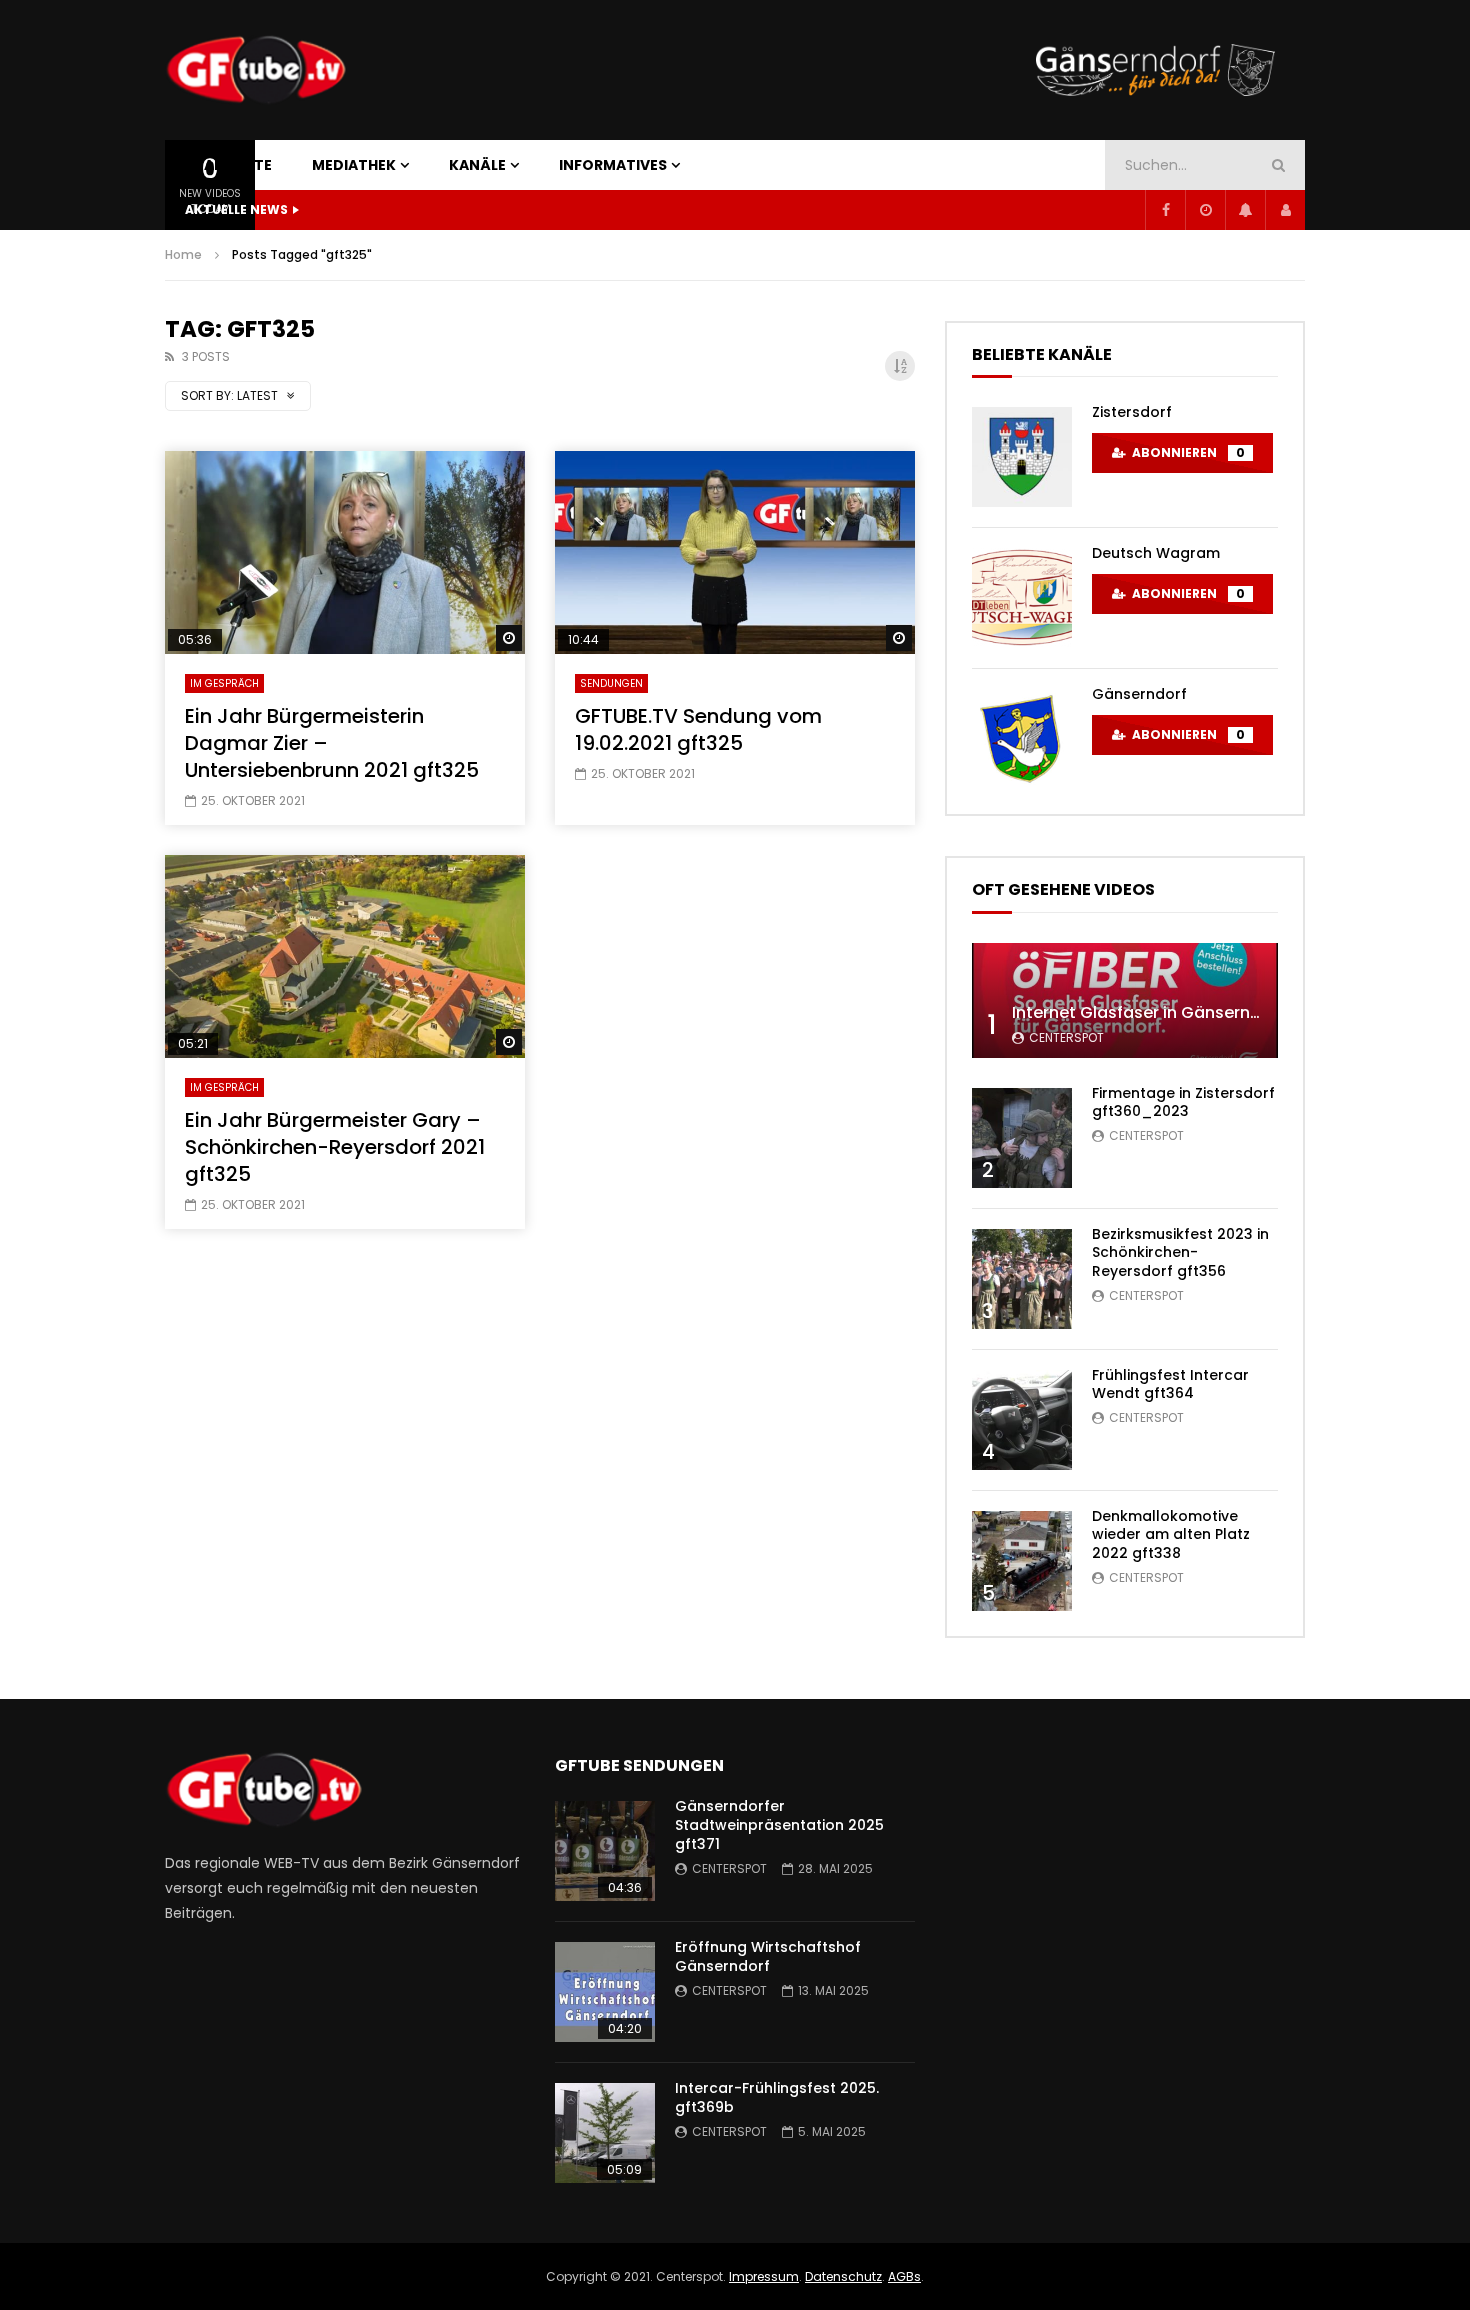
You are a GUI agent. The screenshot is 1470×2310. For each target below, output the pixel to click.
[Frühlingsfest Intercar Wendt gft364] (1022, 1420)
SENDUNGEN (611, 683)
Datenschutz (843, 2276)
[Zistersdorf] (1022, 457)
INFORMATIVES (613, 165)
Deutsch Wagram (1156, 553)
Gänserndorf (1139, 694)
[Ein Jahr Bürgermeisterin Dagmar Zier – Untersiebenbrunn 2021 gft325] (345, 552)
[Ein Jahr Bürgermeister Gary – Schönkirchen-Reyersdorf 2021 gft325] (345, 956)
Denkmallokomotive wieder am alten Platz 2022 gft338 (1171, 1535)
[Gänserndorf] (1022, 739)
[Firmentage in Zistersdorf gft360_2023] (1022, 1138)
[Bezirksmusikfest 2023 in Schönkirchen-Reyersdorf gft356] (1022, 1279)
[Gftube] (255, 70)
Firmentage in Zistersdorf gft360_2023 (1183, 1102)
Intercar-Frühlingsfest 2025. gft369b (777, 2097)
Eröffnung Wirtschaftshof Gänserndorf (768, 1956)
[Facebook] (1165, 210)
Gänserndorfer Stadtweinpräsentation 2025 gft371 (779, 1825)
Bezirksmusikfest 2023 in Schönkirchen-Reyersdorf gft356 (1180, 1253)
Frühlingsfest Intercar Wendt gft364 (1170, 1384)
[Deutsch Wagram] (1022, 598)
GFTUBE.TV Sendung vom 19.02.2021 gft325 (698, 729)
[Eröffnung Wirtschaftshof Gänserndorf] (605, 1992)
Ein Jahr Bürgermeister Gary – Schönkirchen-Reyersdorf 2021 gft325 (335, 1147)
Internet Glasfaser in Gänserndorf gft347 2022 (1199, 1012)
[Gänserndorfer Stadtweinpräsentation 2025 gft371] (605, 1851)
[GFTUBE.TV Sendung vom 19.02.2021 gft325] (735, 552)
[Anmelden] (1285, 210)
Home (183, 254)
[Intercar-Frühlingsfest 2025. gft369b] (605, 2133)
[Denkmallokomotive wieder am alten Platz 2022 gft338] (1022, 1561)
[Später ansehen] (1205, 210)
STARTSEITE (228, 165)
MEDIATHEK (354, 165)
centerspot (1066, 1037)
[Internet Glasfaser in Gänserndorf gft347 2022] (1125, 1000)
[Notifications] (1245, 210)
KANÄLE (477, 165)
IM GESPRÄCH (224, 683)
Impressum (764, 2276)
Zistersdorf (1132, 412)
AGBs (904, 2276)
